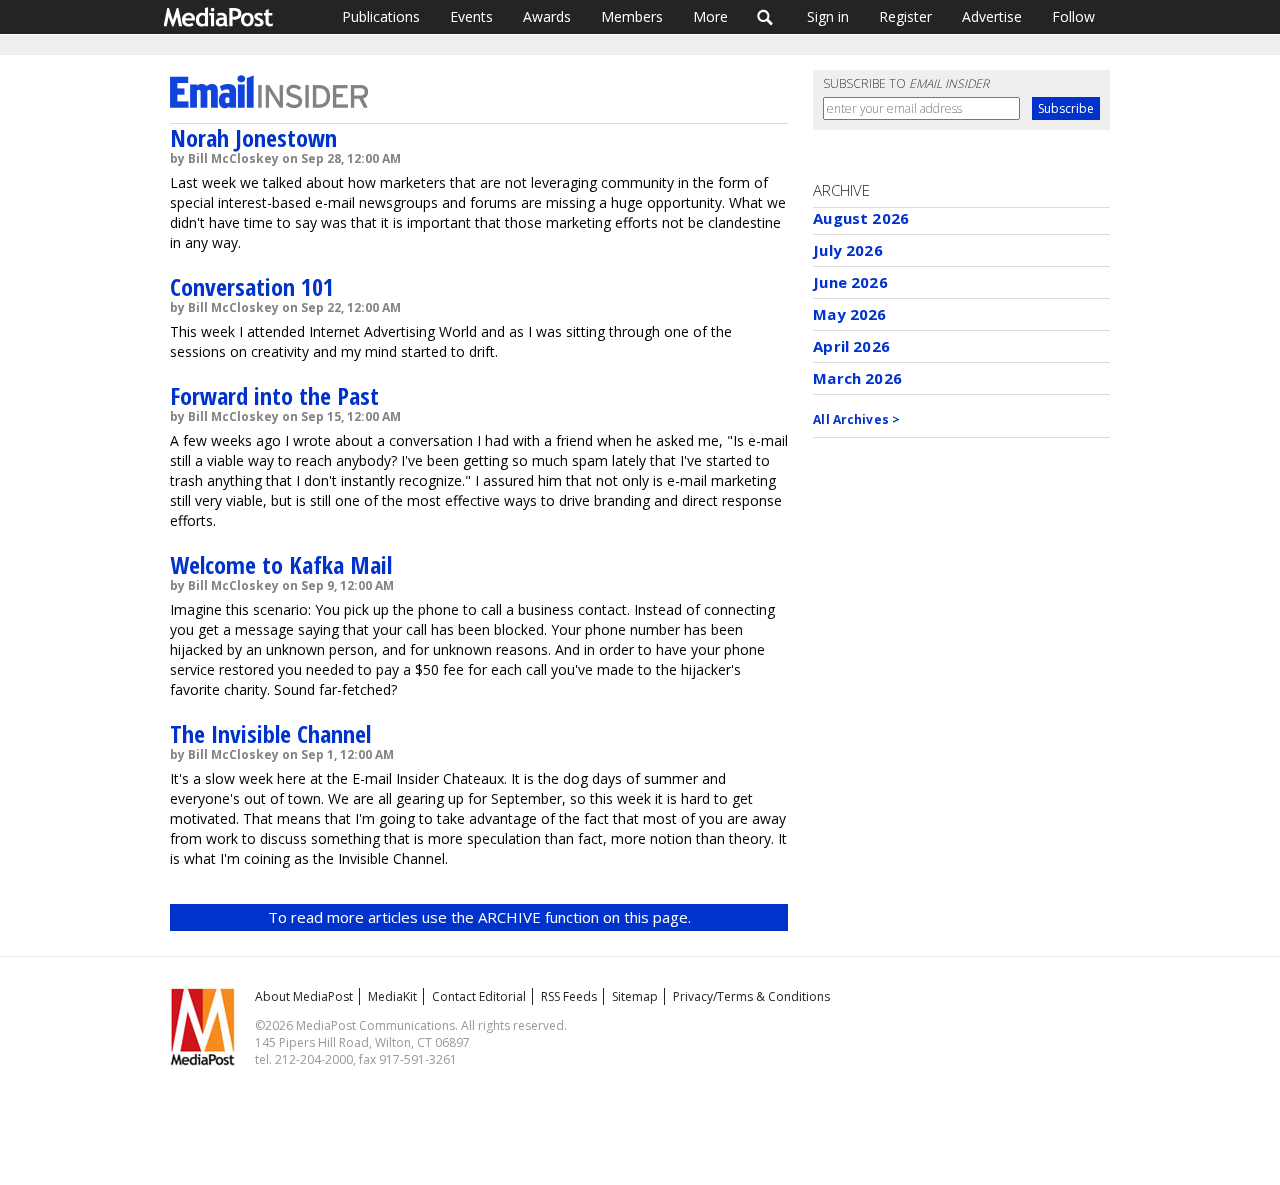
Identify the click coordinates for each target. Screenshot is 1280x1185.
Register (905, 16)
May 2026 (849, 314)
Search (765, 17)
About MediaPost (304, 996)
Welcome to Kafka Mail (281, 564)
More (710, 16)
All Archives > (856, 419)
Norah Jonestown (253, 137)
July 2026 (847, 250)
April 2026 (851, 346)
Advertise (992, 16)
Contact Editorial (479, 996)
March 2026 (857, 378)
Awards (547, 16)
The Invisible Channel (270, 733)
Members (632, 16)
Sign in (828, 16)
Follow (1073, 16)
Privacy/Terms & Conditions (751, 996)
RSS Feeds (569, 996)
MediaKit (392, 996)
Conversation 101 (252, 286)
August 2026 (861, 218)
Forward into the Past (274, 395)
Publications (381, 16)
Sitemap (635, 996)
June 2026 (850, 282)
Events (471, 16)
